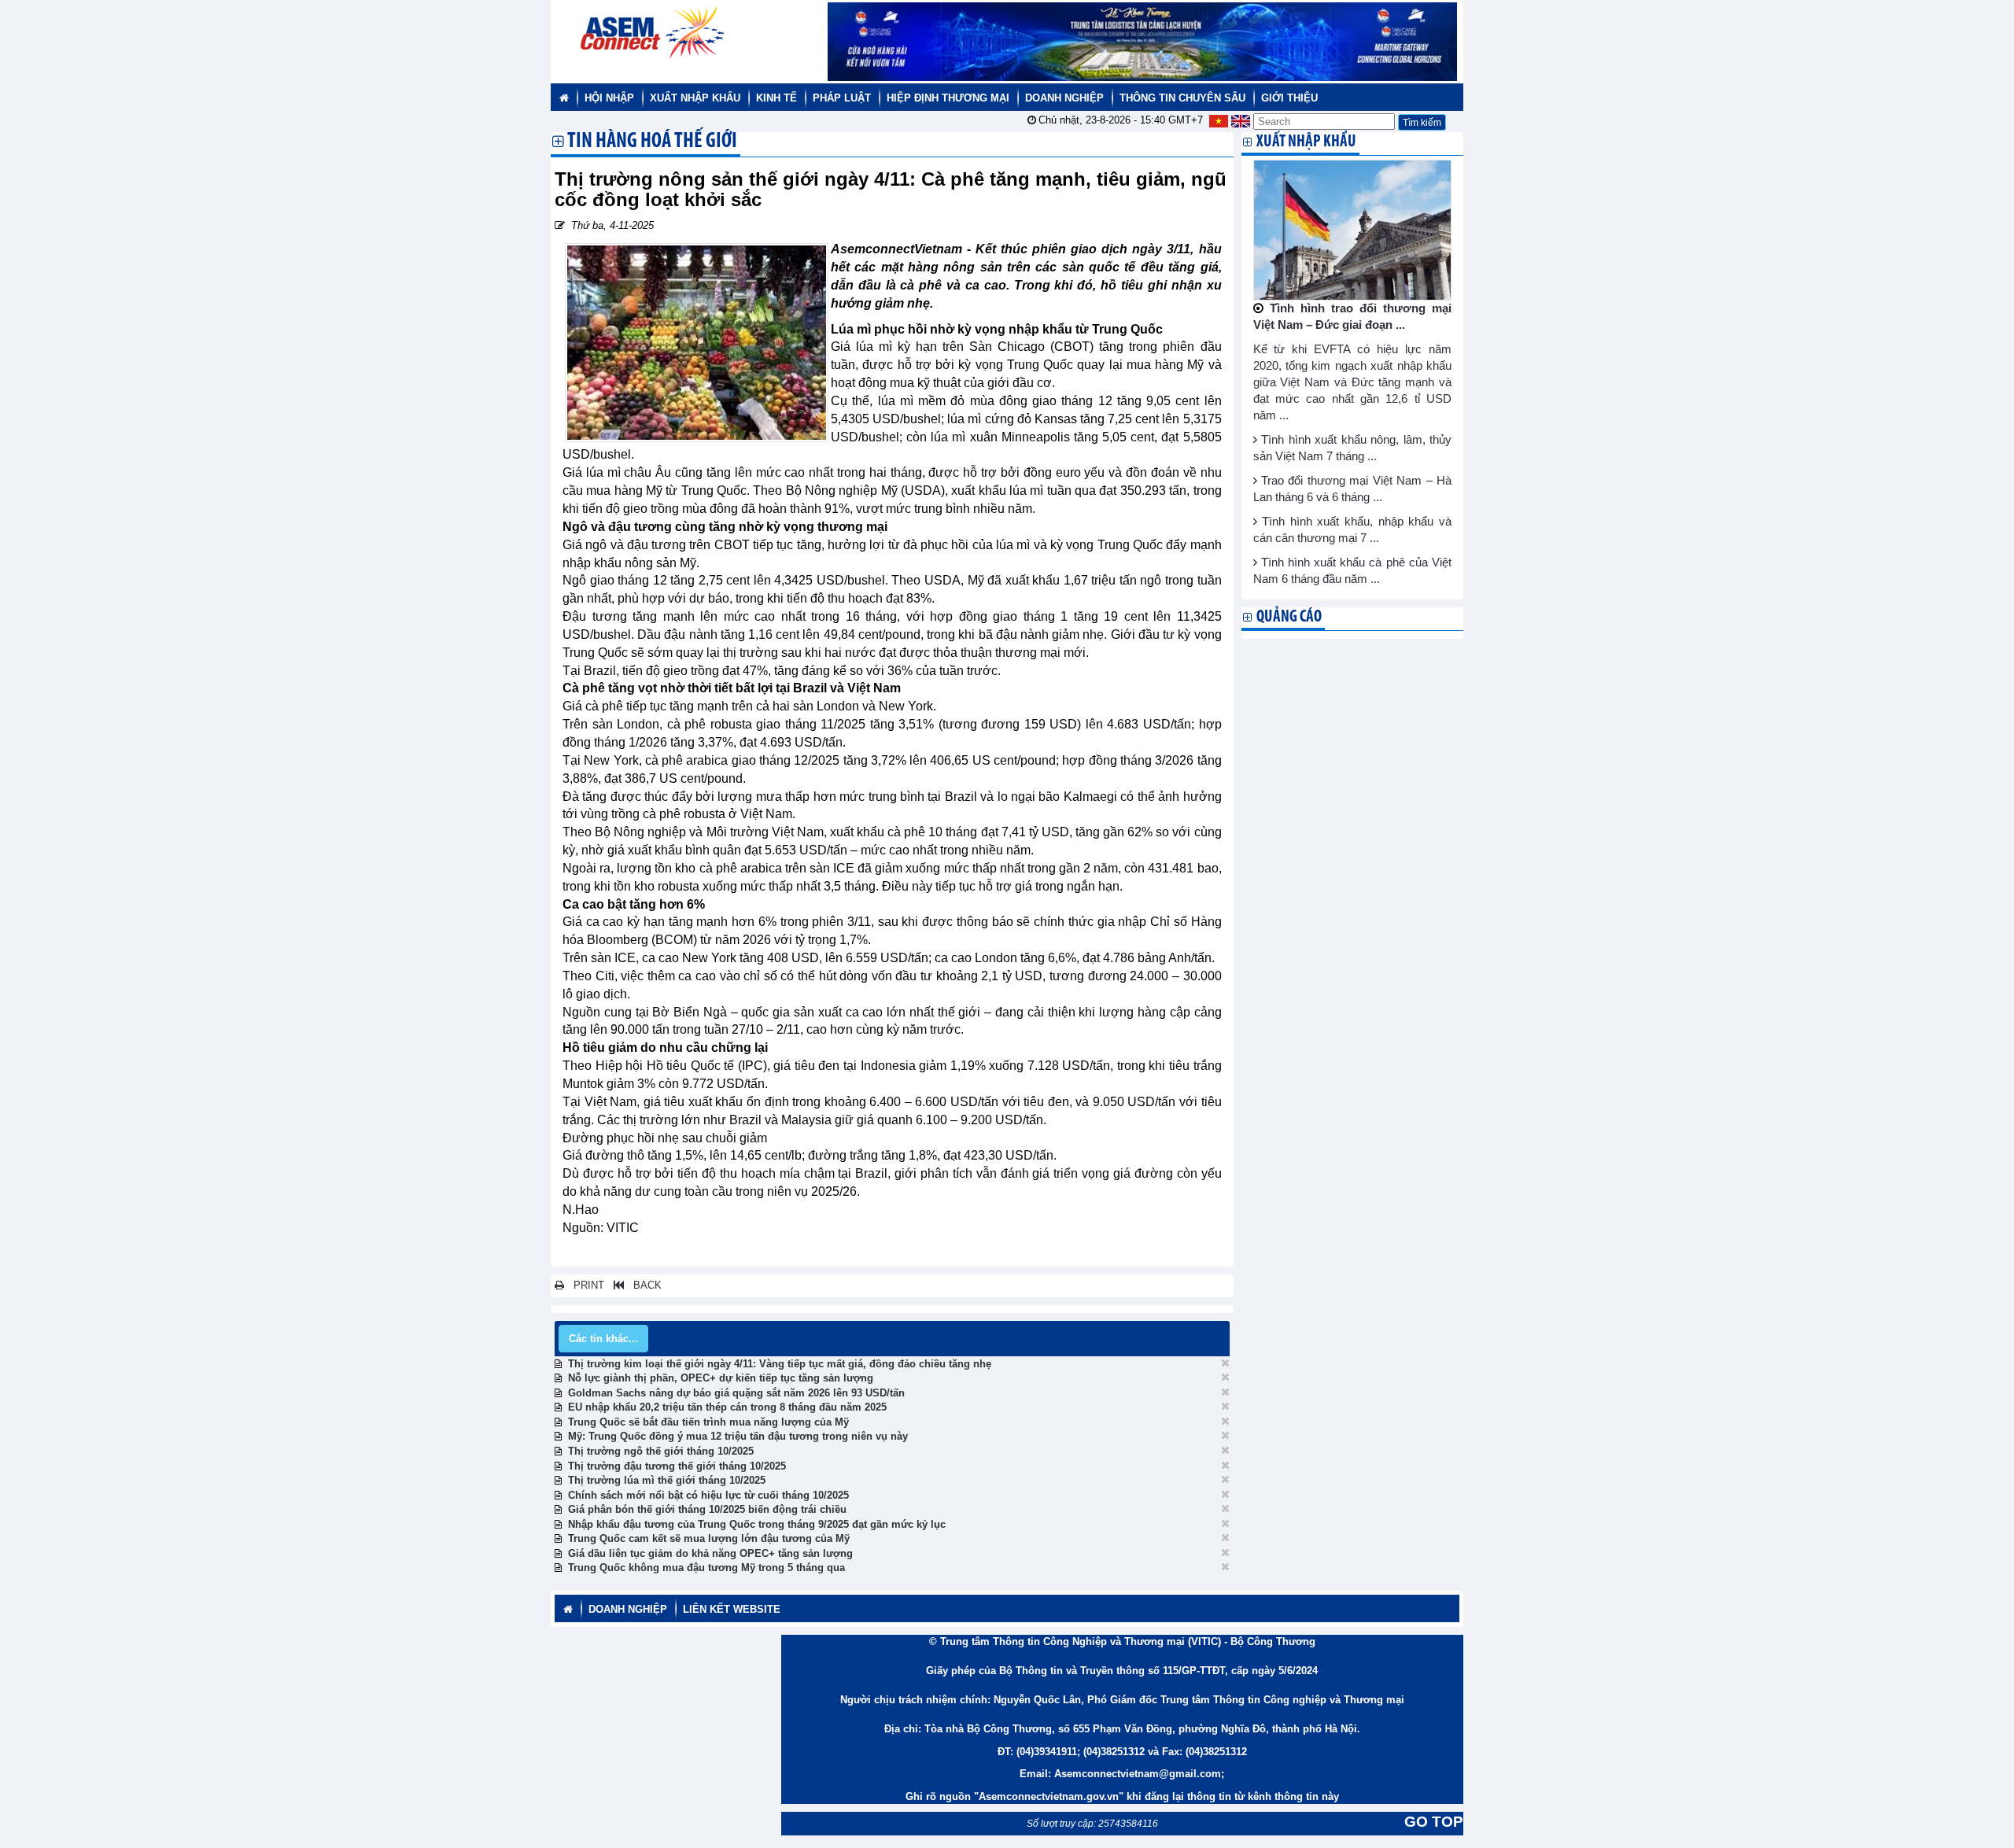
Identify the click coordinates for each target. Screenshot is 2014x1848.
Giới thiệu (1289, 98)
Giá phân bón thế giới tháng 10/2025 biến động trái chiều (707, 1509)
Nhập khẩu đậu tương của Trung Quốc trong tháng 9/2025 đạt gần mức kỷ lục (757, 1524)
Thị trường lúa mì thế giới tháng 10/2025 (667, 1480)
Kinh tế (776, 98)
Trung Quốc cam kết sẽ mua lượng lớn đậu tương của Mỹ (709, 1538)
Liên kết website (732, 1609)
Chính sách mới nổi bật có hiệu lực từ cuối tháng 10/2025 (708, 1495)
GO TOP (1434, 1822)
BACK (643, 1285)
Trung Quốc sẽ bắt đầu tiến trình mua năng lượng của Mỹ (708, 1422)
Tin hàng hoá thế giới (652, 142)
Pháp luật (842, 98)
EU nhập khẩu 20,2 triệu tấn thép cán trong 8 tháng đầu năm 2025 (727, 1407)
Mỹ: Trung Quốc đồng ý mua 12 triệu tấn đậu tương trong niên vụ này (738, 1436)
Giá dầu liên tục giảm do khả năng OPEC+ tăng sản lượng (710, 1553)
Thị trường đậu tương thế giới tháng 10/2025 (677, 1466)
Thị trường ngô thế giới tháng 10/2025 (661, 1451)
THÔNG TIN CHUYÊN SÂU (1182, 98)
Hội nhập (609, 98)
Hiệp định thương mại (948, 98)
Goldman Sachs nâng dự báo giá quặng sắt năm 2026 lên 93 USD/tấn (736, 1393)
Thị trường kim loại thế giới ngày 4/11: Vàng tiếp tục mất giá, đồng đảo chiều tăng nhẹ (780, 1364)
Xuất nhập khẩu (695, 98)
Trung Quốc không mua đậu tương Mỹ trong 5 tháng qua (706, 1568)
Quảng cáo (1289, 617)
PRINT (584, 1285)
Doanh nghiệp (1064, 98)
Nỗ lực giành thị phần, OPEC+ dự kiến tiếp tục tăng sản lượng (721, 1378)
